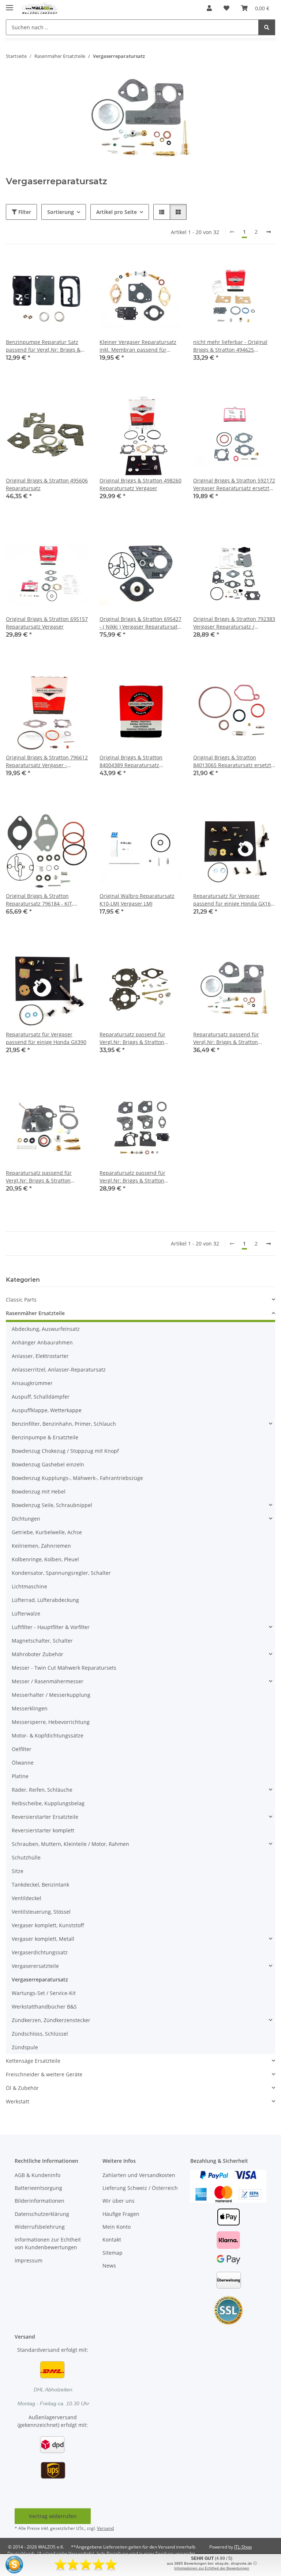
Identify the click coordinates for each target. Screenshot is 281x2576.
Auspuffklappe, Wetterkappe (47, 1410)
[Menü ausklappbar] (10, 5)
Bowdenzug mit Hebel (39, 1491)
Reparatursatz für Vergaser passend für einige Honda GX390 (46, 1038)
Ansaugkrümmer (32, 1383)
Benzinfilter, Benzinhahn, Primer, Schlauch (64, 1424)
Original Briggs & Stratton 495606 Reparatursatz (47, 484)
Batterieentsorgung (38, 2188)
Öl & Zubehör (22, 2088)
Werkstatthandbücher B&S (44, 2007)
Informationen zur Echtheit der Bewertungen (212, 2568)
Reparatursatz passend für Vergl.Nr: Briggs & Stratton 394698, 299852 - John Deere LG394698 (228, 1038)
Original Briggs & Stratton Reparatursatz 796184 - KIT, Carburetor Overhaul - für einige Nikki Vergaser (46, 900)
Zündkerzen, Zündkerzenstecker (51, 2020)
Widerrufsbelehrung (40, 2227)
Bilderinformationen (40, 2201)
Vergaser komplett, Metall (43, 1939)
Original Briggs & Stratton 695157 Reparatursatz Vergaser (47, 623)
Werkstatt (18, 2101)
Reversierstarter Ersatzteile (45, 1817)
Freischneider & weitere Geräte (44, 2074)
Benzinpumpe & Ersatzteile (45, 1437)
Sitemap (113, 2253)
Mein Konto (117, 2227)
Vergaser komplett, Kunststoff (48, 1925)
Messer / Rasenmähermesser (48, 1681)
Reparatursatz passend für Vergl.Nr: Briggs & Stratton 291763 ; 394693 (132, 1038)
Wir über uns (119, 2201)
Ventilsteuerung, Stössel (41, 1912)
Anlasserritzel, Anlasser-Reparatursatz (59, 1370)
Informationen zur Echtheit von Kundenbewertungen (48, 2243)
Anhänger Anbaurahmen (42, 1342)
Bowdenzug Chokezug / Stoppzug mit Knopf (65, 1451)
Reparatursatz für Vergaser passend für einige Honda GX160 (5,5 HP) (233, 900)
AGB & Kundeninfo (38, 2175)
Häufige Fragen (121, 2214)
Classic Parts (21, 1300)
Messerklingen (30, 1708)
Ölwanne (23, 1763)
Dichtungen (26, 1519)
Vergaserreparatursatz (40, 1979)
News (109, 2266)
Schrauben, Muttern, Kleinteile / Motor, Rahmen (70, 1844)
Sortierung (61, 212)
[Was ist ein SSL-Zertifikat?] (228, 2310)
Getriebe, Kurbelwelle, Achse (47, 1532)
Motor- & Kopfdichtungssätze (48, 1735)
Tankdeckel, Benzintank (40, 1885)
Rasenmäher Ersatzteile (35, 1313)
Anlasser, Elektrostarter (40, 1356)
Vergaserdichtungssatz (40, 1952)
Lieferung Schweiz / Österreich (140, 2188)
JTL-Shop (243, 2547)
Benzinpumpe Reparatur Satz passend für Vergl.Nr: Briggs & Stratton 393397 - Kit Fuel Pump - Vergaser (46, 346)
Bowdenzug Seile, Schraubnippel (52, 1505)
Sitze (18, 1871)
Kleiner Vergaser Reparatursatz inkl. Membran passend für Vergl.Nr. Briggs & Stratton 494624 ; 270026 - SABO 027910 (138, 346)
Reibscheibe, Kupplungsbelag (48, 1803)
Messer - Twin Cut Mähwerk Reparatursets (64, 1668)
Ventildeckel (27, 1898)
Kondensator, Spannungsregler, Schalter (61, 1573)
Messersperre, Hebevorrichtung (51, 1722)
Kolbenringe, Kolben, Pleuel (45, 1559)
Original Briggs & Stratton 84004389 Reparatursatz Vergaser (131, 761)
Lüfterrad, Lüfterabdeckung (45, 1600)
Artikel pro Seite (117, 212)
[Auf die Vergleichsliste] (56, 269)
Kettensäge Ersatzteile (33, 2061)
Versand (105, 2528)
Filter (24, 212)
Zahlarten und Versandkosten (139, 2175)
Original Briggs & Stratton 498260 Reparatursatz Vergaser (140, 484)
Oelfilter (22, 1749)
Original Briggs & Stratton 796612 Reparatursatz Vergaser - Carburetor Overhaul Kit (47, 761)
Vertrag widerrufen (53, 2516)
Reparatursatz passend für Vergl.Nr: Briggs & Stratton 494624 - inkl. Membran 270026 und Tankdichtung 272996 (138, 1177)
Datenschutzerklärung (42, 2214)
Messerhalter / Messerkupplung (51, 1695)
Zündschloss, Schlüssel (40, 2034)
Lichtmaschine (29, 1586)
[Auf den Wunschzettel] (75, 269)
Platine (20, 1776)
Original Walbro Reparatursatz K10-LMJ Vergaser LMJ (137, 900)
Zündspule (25, 2047)
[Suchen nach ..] (267, 27)
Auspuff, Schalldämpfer (41, 1397)
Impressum (29, 2260)
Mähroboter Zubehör (38, 1654)
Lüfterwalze (26, 1613)
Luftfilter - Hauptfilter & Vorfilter (51, 1627)
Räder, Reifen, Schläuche (42, 1790)
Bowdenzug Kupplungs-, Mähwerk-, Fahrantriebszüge (77, 1478)
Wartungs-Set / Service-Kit (44, 1993)
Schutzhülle (26, 1857)
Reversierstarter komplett (43, 1830)
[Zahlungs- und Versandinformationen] (228, 2186)
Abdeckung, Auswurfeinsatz (46, 1329)
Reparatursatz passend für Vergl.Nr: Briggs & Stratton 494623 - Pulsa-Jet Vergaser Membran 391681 (39, 1177)
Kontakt (112, 2240)
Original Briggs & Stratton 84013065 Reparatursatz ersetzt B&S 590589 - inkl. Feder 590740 (232, 761)
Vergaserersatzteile (35, 1966)
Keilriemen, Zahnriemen (41, 1546)
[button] (209, 8)
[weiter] (269, 232)
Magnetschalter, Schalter (42, 1641)
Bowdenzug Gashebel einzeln (48, 1464)
